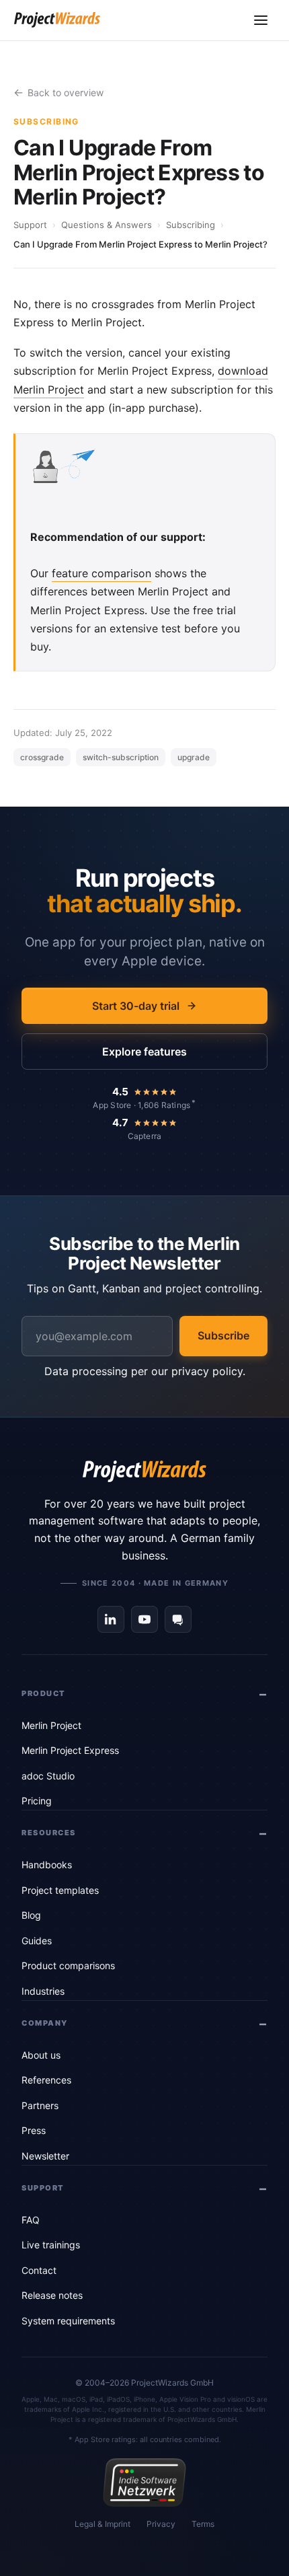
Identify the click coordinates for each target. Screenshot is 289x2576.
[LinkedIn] (111, 1619)
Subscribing (191, 225)
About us (41, 2055)
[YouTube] (144, 1619)
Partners (40, 2105)
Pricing (37, 1801)
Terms (203, 2524)
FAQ (31, 2220)
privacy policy (207, 1371)
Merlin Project (51, 1725)
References (46, 2080)
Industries (43, 1991)
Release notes (52, 2295)
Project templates (60, 1890)
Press (34, 2130)
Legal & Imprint (102, 2524)
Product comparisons (68, 1965)
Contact (39, 2270)
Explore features (144, 1052)
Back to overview (66, 93)
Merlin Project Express (70, 1750)
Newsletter (45, 2156)
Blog (31, 1915)
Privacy (161, 2524)
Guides (37, 1941)
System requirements (68, 2321)
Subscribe (223, 1335)
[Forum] (178, 1619)
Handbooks (47, 1865)
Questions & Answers (107, 225)
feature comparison (101, 573)
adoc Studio (48, 1776)
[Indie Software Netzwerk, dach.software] (144, 2482)
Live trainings (51, 2245)
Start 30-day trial (136, 1006)
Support (30, 225)
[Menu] (261, 20)
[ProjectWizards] (144, 1471)
